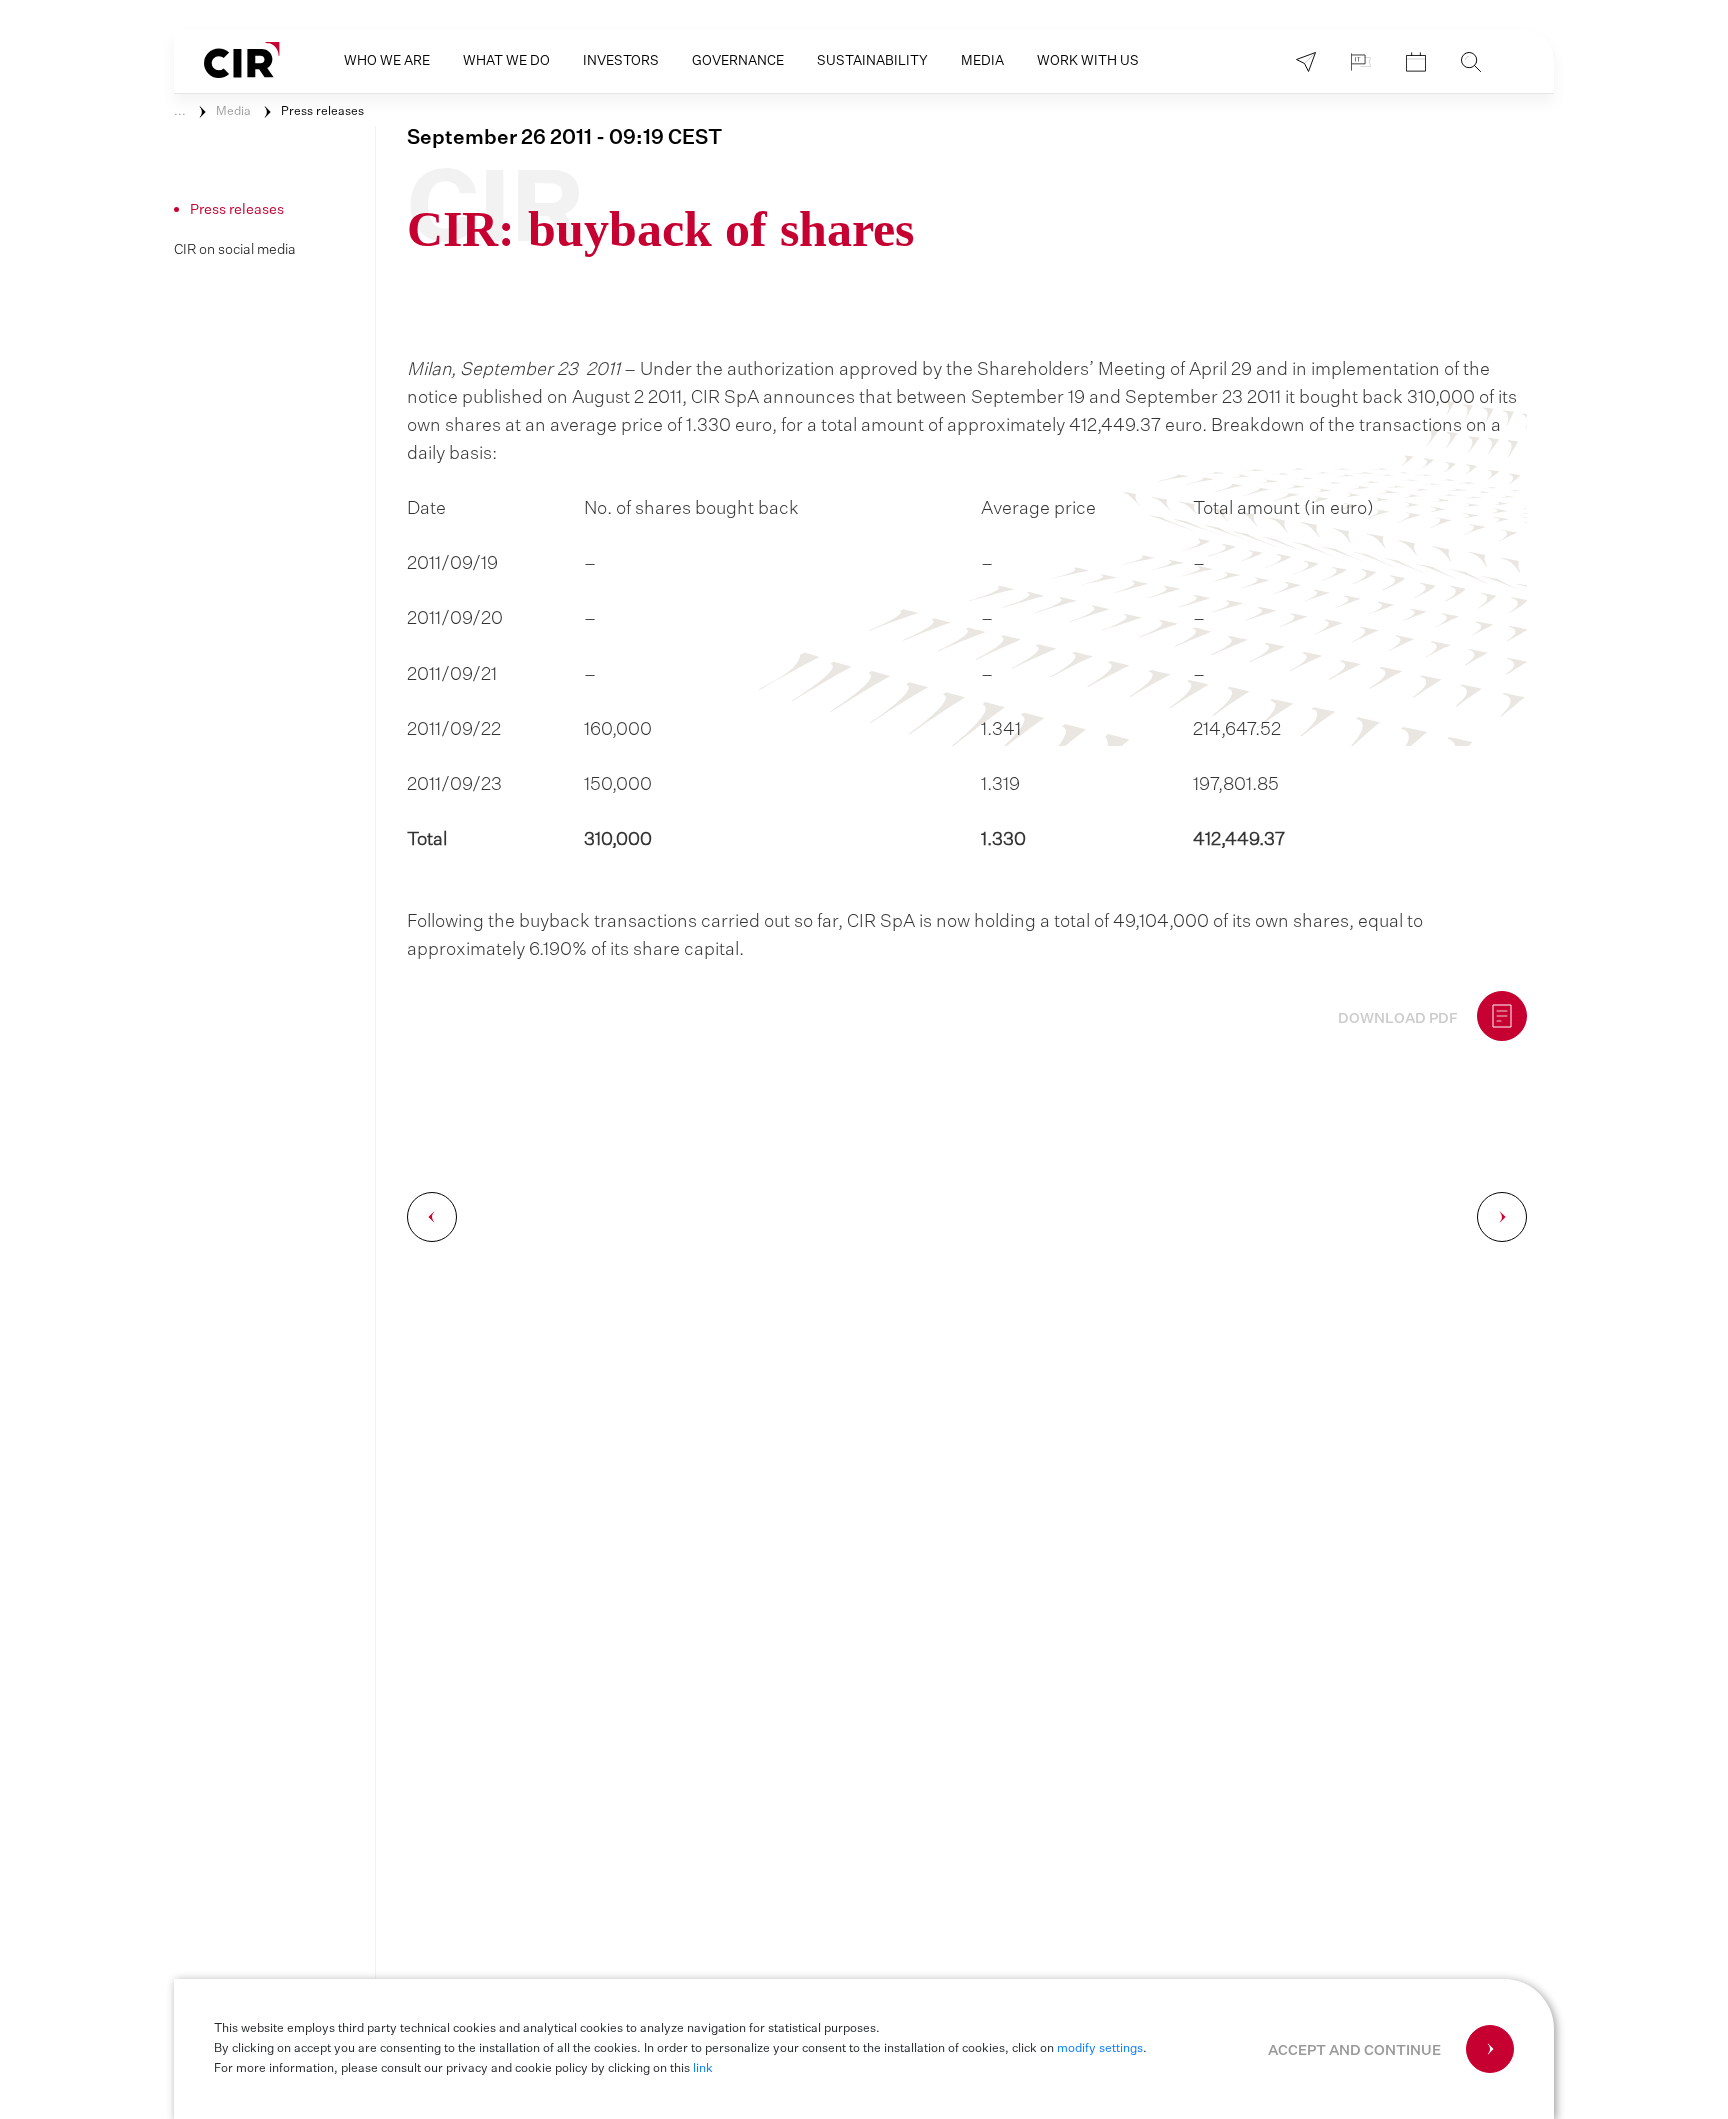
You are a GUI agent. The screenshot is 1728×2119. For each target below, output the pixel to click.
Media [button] (982, 61)
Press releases (322, 112)
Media (233, 112)
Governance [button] (738, 61)
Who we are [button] (387, 61)
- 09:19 (564, 138)
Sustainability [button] (872, 61)
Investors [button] (621, 61)
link (703, 2069)
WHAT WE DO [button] (506, 61)
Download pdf (1398, 1019)
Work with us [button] (1088, 61)
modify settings (1100, 2049)
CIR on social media (235, 250)
